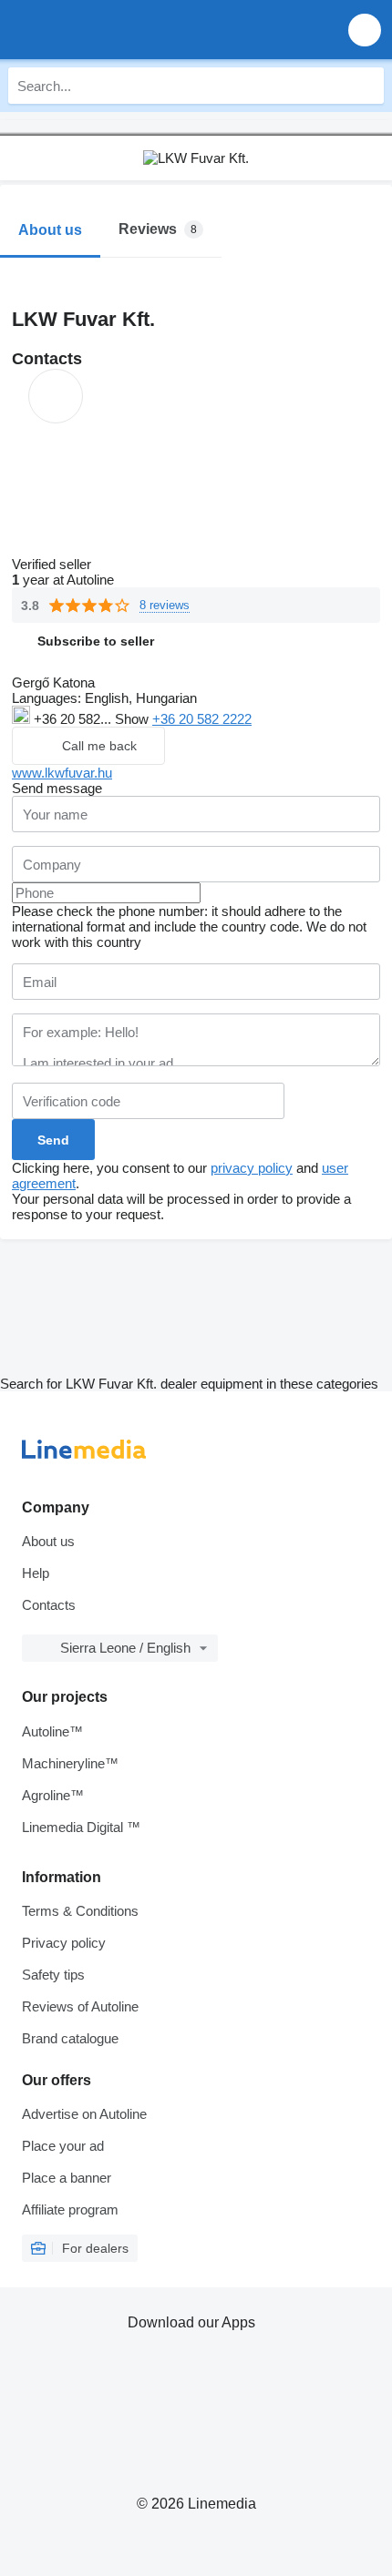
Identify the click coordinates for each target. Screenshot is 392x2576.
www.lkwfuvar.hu (62, 773)
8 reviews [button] (165, 605)
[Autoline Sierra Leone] (118, 30)
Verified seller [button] (53, 564)
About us (48, 1541)
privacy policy (252, 1168)
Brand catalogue (70, 2038)
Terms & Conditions (80, 1911)
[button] (365, 30)
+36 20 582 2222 (202, 719)
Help (36, 1573)
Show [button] (134, 719)
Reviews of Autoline (80, 2006)
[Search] (366, 86)
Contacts (49, 1605)
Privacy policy (64, 1943)
